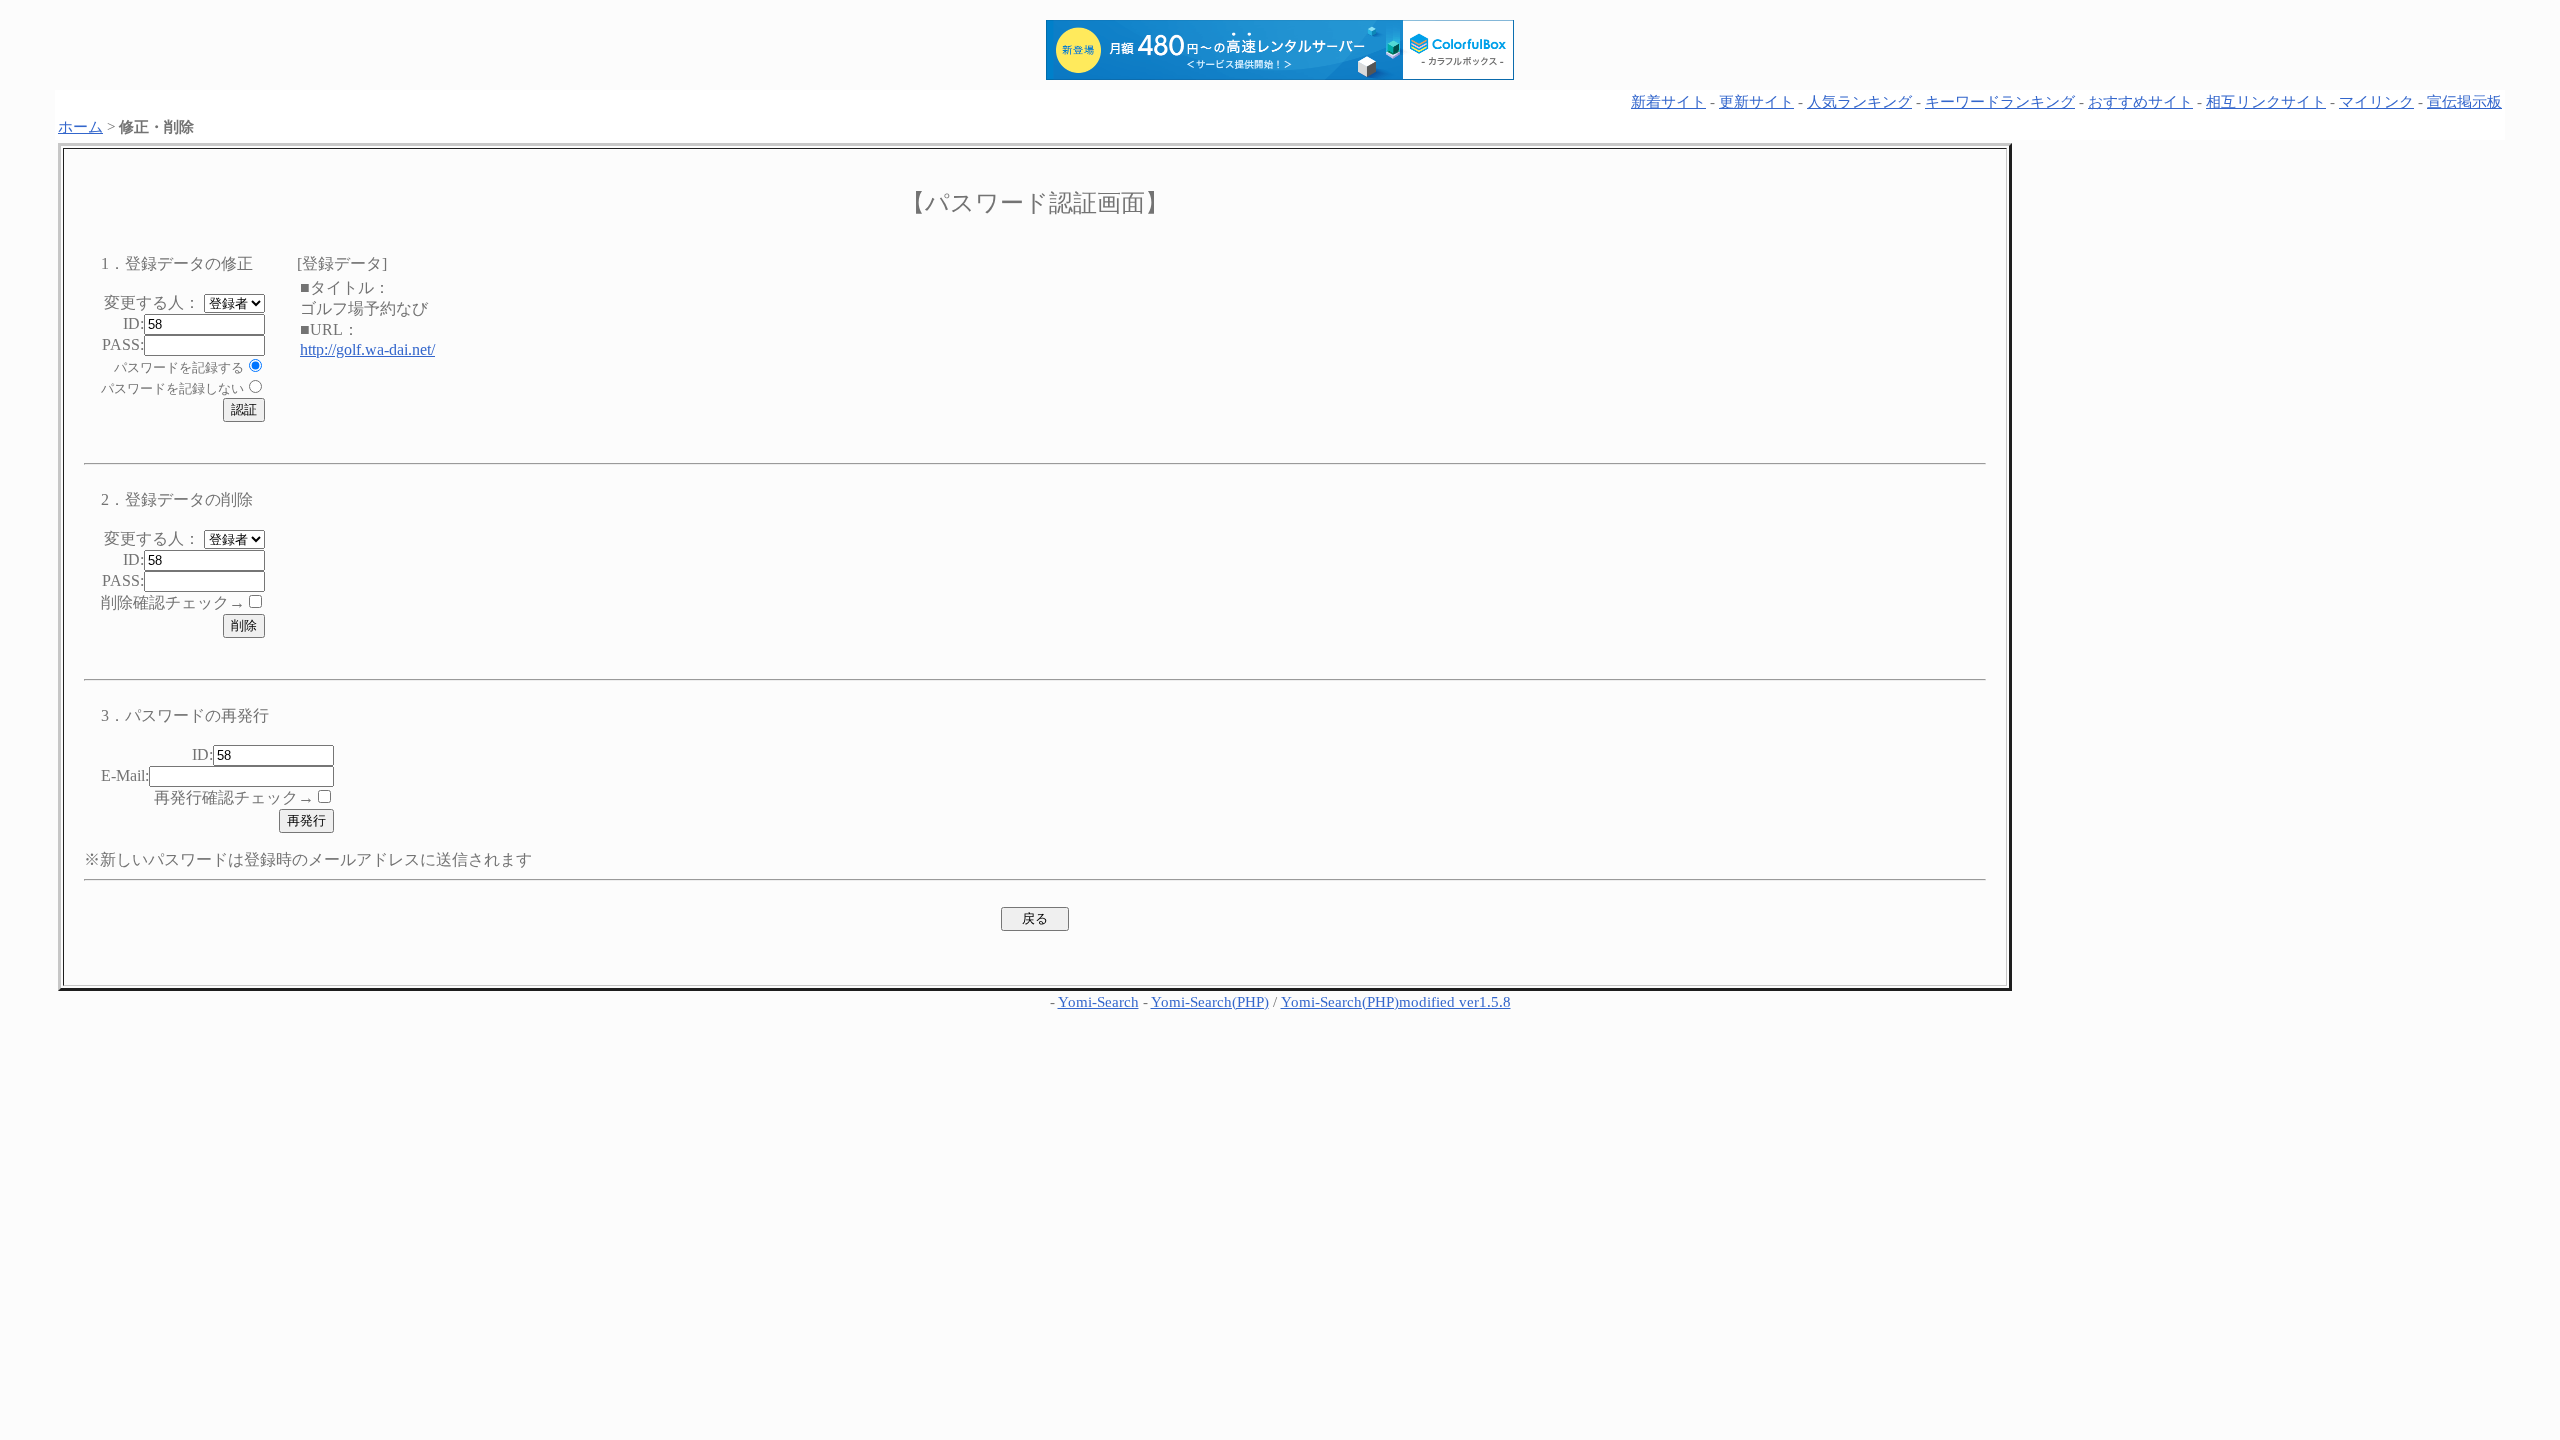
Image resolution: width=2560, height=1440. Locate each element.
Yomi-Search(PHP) (1210, 1002)
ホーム (80, 127)
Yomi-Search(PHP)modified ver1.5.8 (1396, 1002)
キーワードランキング (2000, 102)
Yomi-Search (1098, 1002)
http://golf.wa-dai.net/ (367, 349)
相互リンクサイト (2266, 102)
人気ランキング (1859, 102)
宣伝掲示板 (2464, 102)
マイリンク (2376, 102)
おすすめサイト (2140, 102)
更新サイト (1756, 102)
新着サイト (1668, 102)
